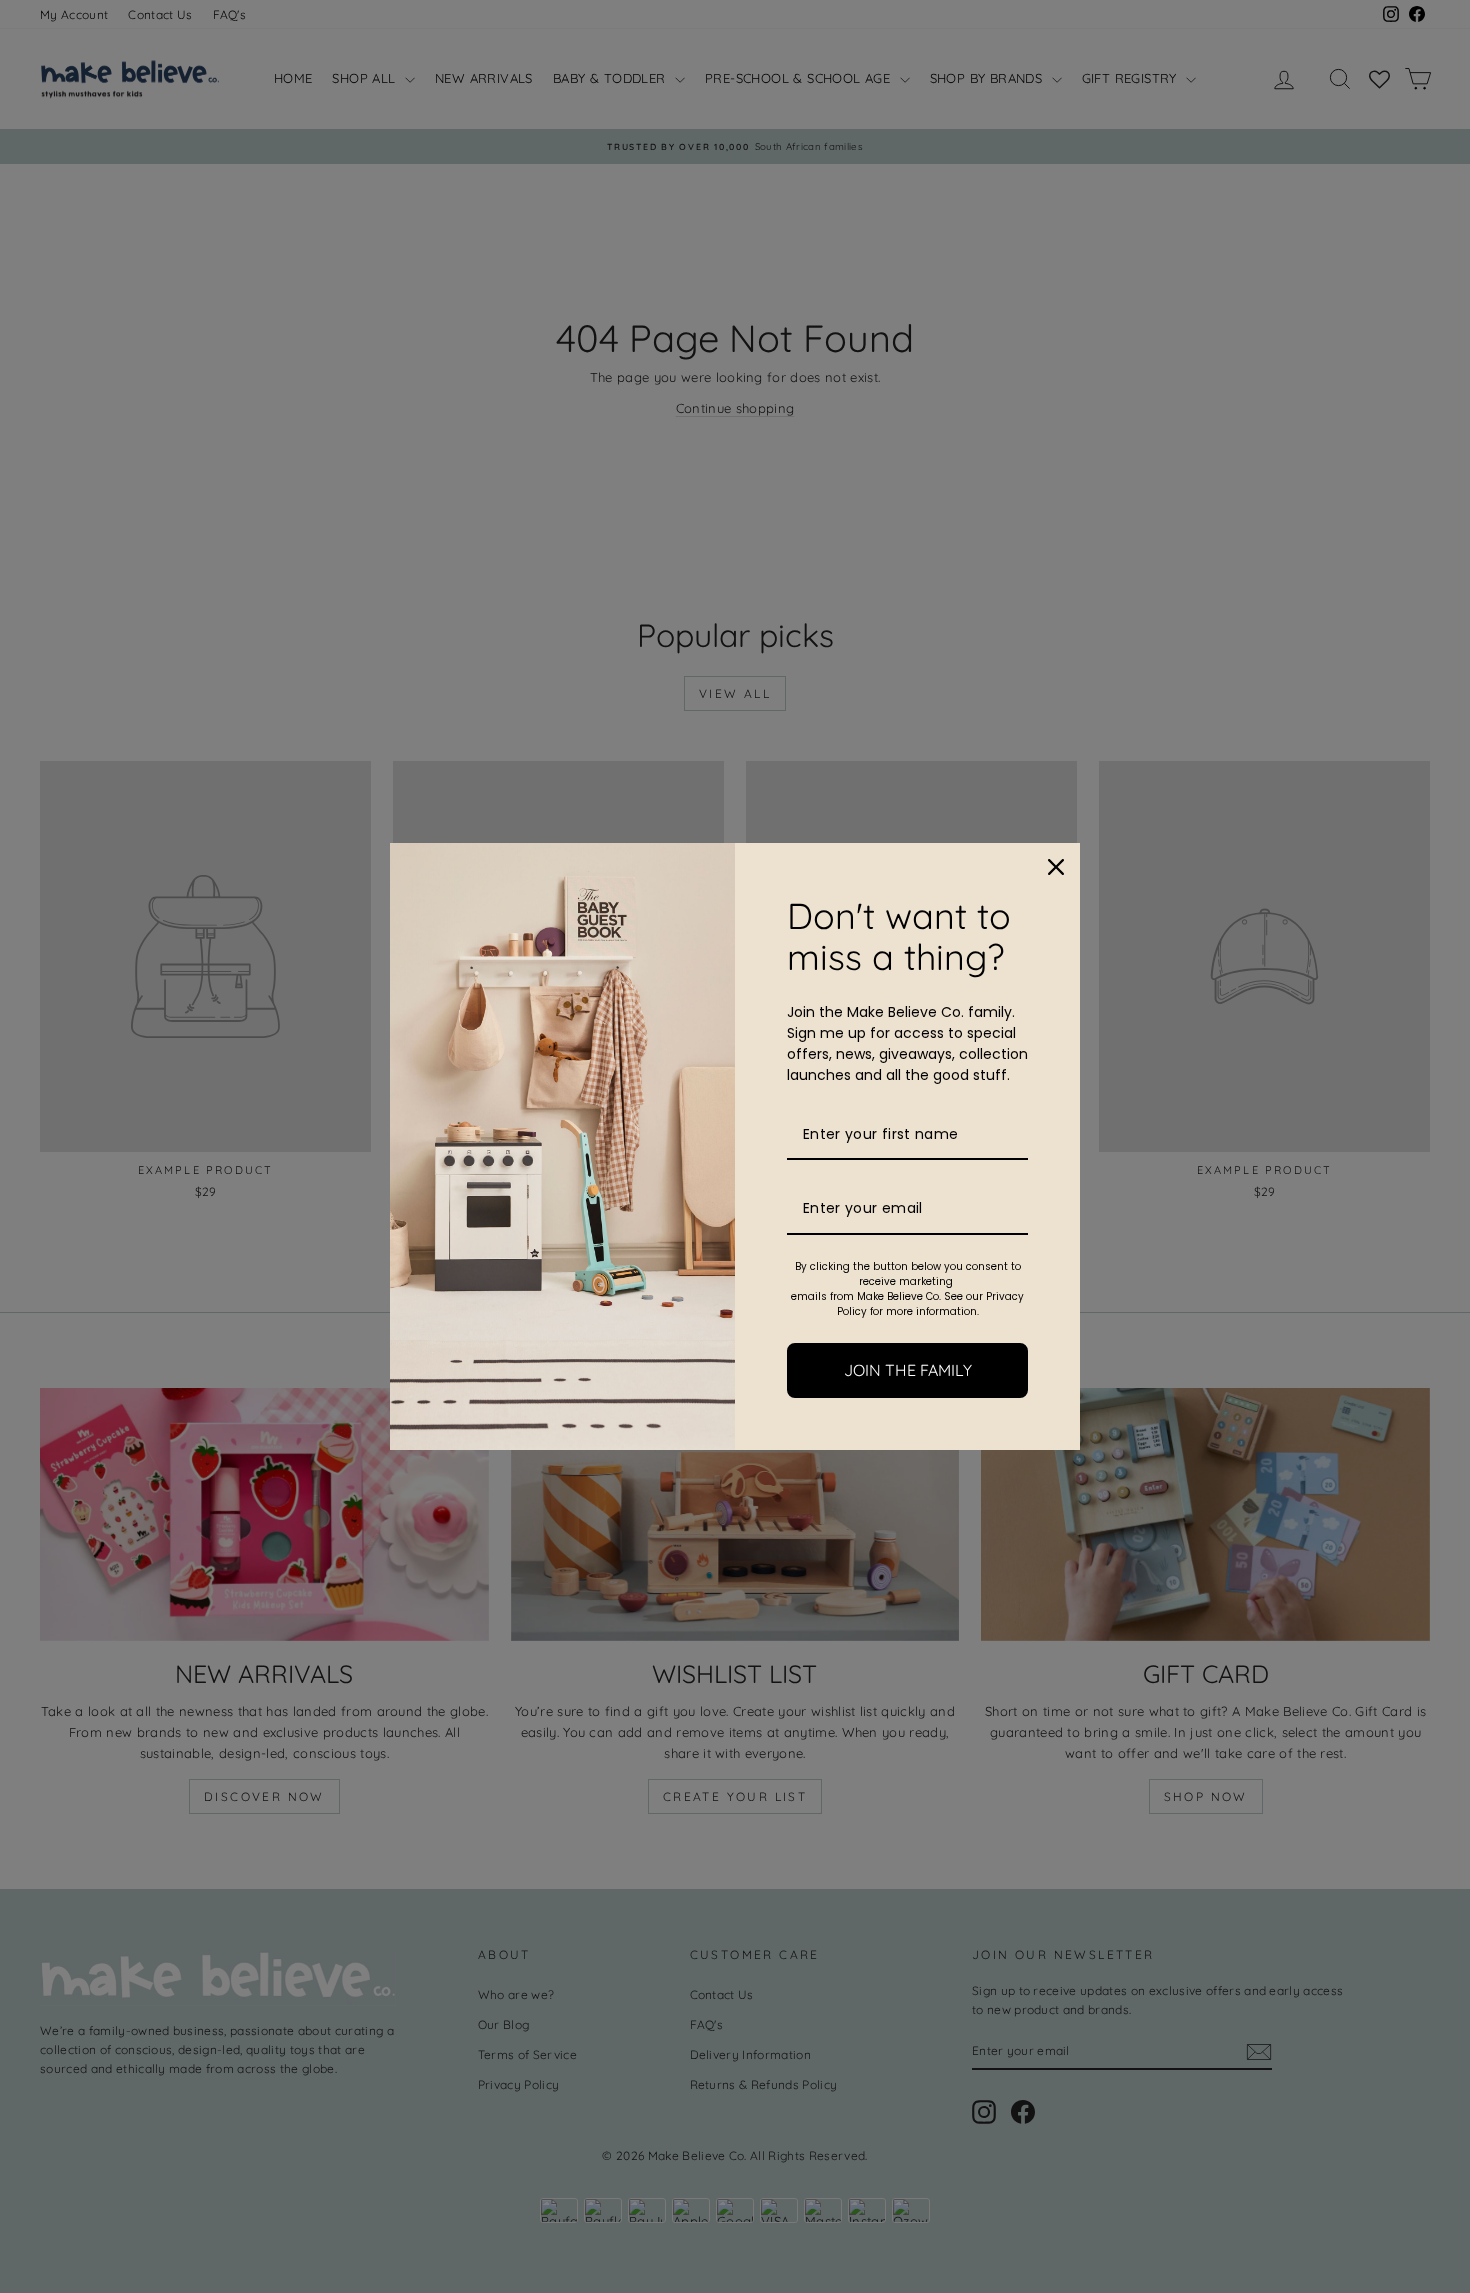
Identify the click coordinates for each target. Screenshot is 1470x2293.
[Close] (1056, 867)
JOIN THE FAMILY (908, 1370)
